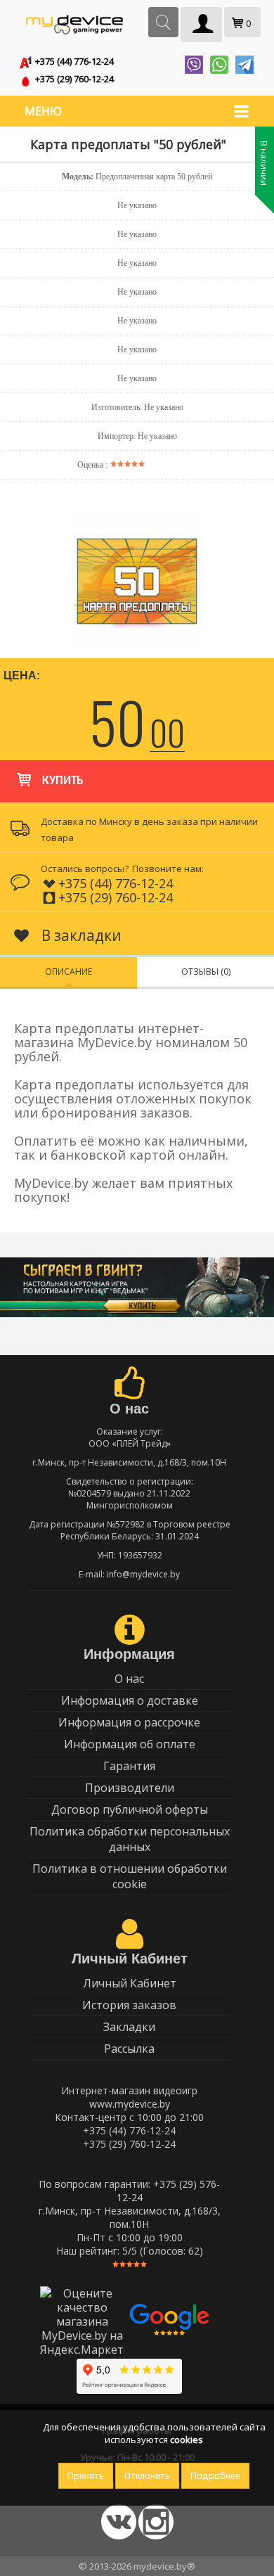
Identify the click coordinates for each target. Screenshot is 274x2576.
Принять (86, 2476)
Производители (130, 1788)
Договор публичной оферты (130, 1809)
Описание (68, 972)
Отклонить (147, 2476)
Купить (63, 781)
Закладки (129, 2027)
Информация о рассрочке (129, 1722)
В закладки (80, 935)
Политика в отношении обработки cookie (130, 1876)
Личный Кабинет (130, 1983)
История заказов (129, 2005)
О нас (129, 1679)
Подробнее (215, 2476)
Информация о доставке (130, 1700)
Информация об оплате (130, 1744)
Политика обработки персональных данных (130, 1839)
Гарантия (129, 1766)
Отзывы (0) (206, 972)
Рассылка (129, 2049)
